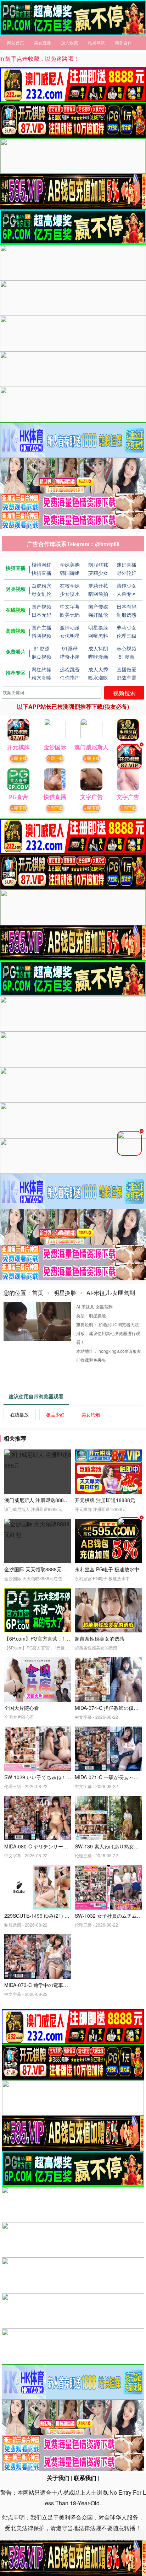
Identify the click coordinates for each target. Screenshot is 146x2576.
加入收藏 (69, 42)
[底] (73, 2558)
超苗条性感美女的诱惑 (100, 1638)
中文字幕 (70, 606)
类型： (83, 1315)
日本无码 (41, 615)
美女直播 (43, 42)
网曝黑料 (98, 636)
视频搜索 (124, 693)
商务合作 (123, 42)
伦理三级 (127, 636)
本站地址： (87, 1351)
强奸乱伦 (98, 615)
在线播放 (19, 1414)
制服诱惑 (127, 615)
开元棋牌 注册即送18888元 (105, 1500)
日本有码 (127, 606)
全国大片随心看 (22, 1708)
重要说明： (87, 1324)
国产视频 (41, 606)
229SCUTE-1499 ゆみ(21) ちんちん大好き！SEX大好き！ (69, 1916)
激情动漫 (70, 627)
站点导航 (96, 42)
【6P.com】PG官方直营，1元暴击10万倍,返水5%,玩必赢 (67, 1638)
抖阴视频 (41, 636)
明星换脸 (98, 627)
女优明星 (70, 636)
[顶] (73, 18)
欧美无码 (70, 615)
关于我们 (58, 2478)
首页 (38, 1293)
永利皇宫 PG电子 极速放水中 (107, 1569)
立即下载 (18, 758)
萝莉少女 (127, 627)
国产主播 (41, 627)
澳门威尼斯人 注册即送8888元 (38, 1500)
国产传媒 (98, 606)
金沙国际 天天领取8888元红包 (38, 1569)
